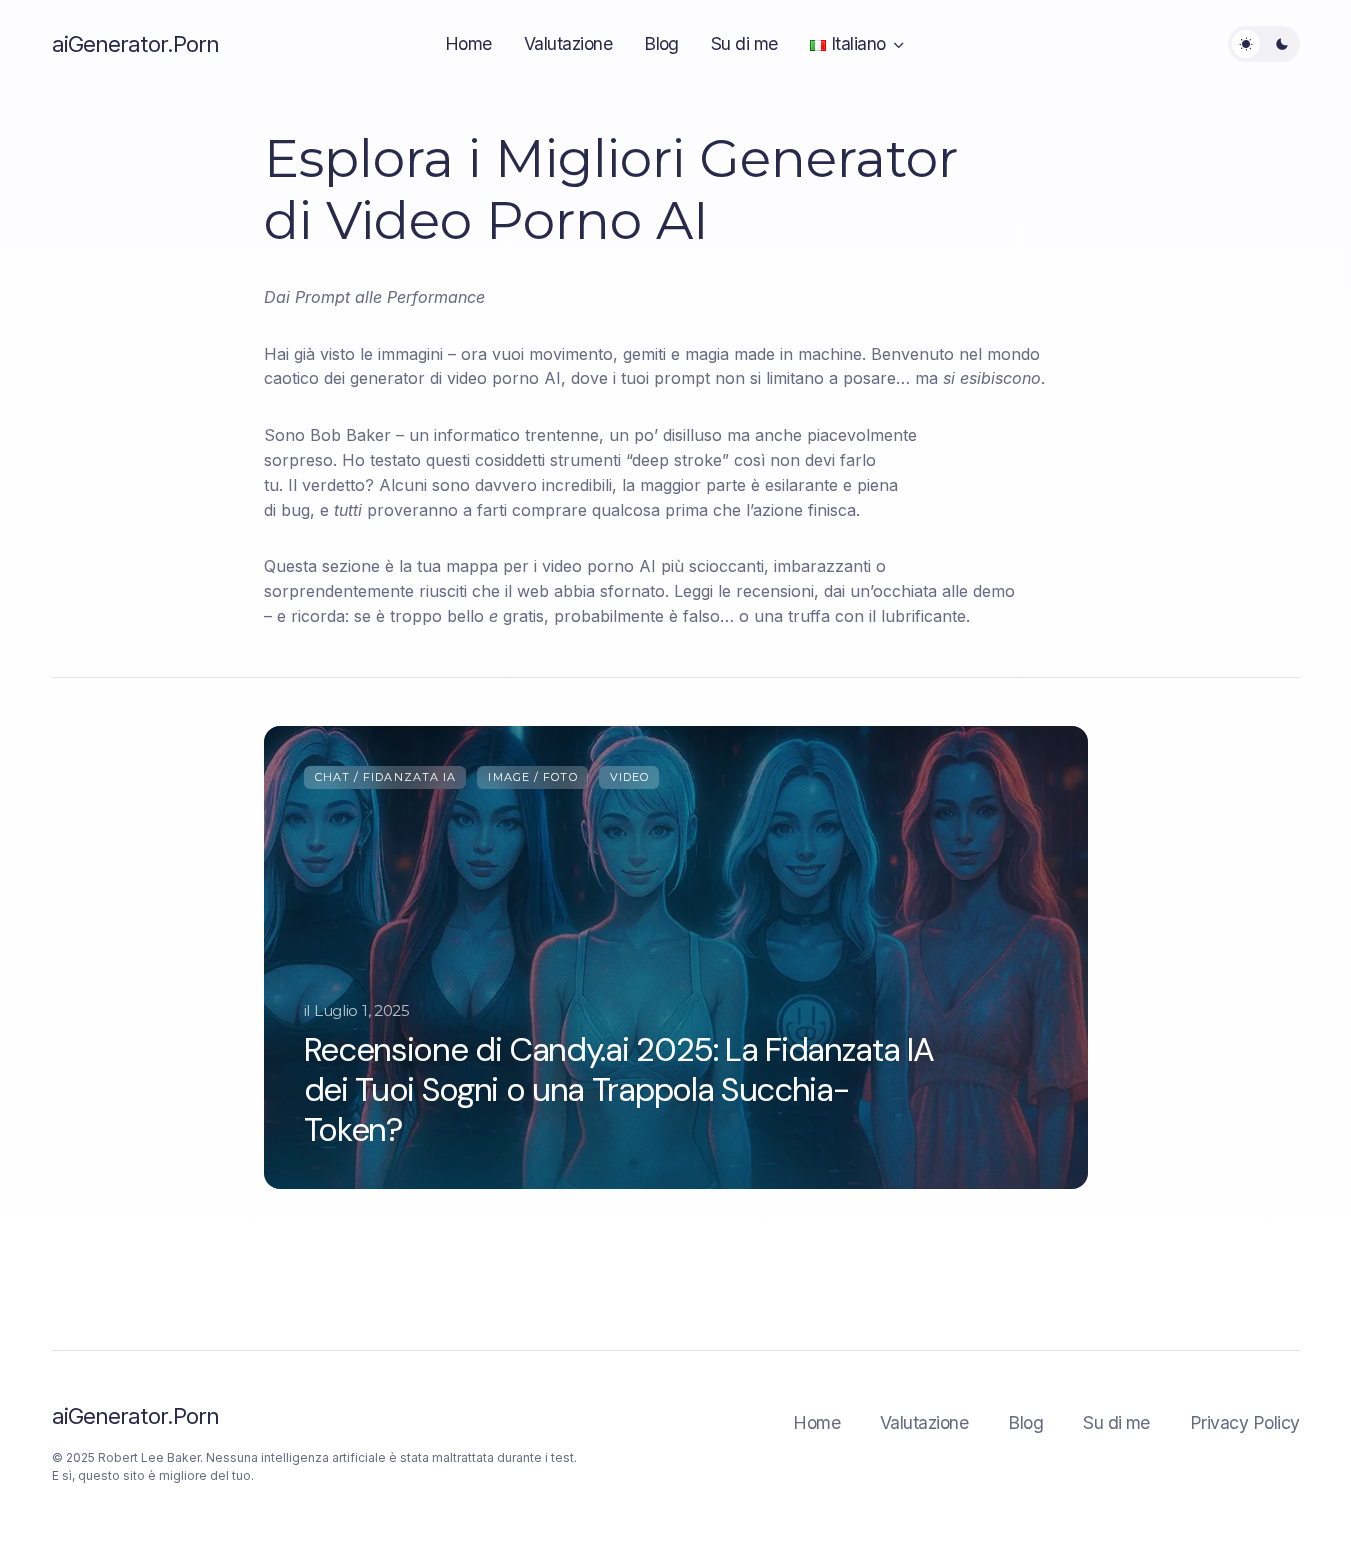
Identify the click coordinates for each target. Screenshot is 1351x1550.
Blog (1025, 1422)
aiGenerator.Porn (136, 44)
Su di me (1116, 1422)
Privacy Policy (1245, 1422)
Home (816, 1422)
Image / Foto (532, 777)
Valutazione (924, 1422)
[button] (1264, 44)
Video (630, 777)
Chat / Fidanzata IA (386, 777)
